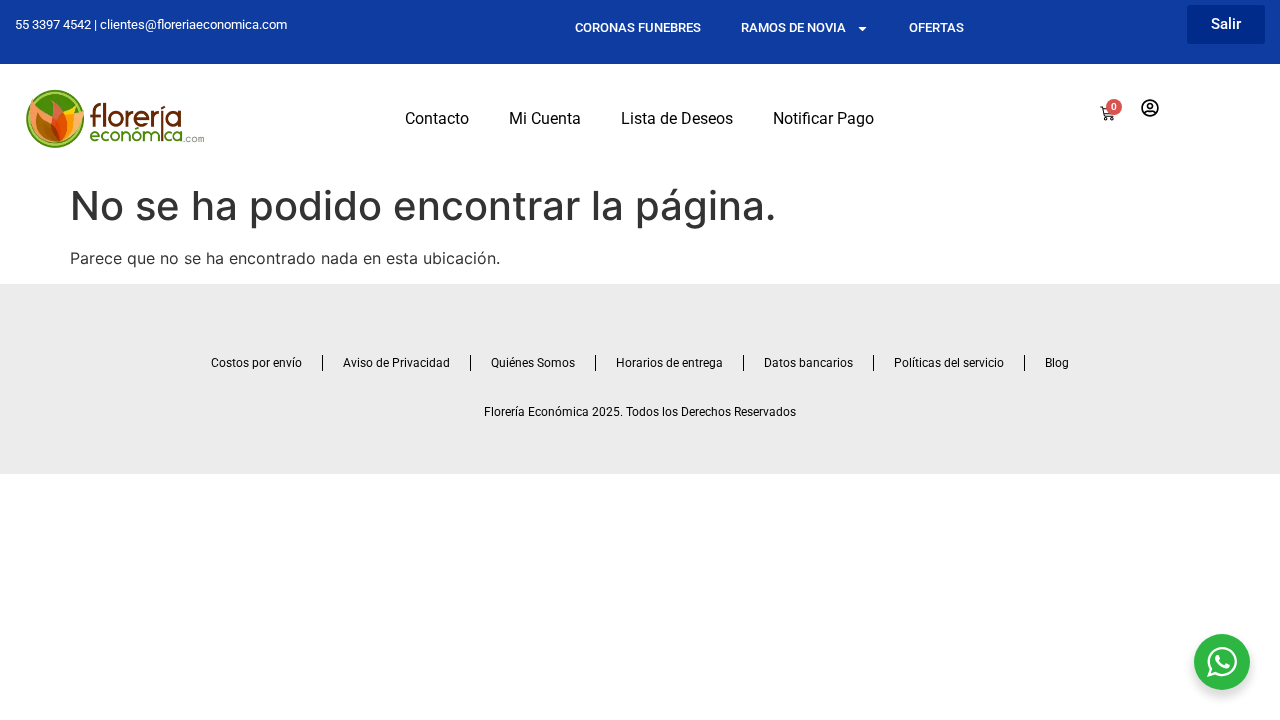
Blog (1057, 363)
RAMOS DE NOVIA (793, 27)
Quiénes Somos (533, 363)
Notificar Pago (823, 118)
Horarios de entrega (669, 363)
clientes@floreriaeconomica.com (193, 24)
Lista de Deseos (677, 118)
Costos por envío (256, 363)
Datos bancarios (808, 363)
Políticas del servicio (949, 363)
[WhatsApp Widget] (1222, 662)
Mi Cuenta (545, 118)
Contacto (437, 118)
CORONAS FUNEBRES (638, 27)
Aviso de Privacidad (396, 363)
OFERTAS (936, 27)
